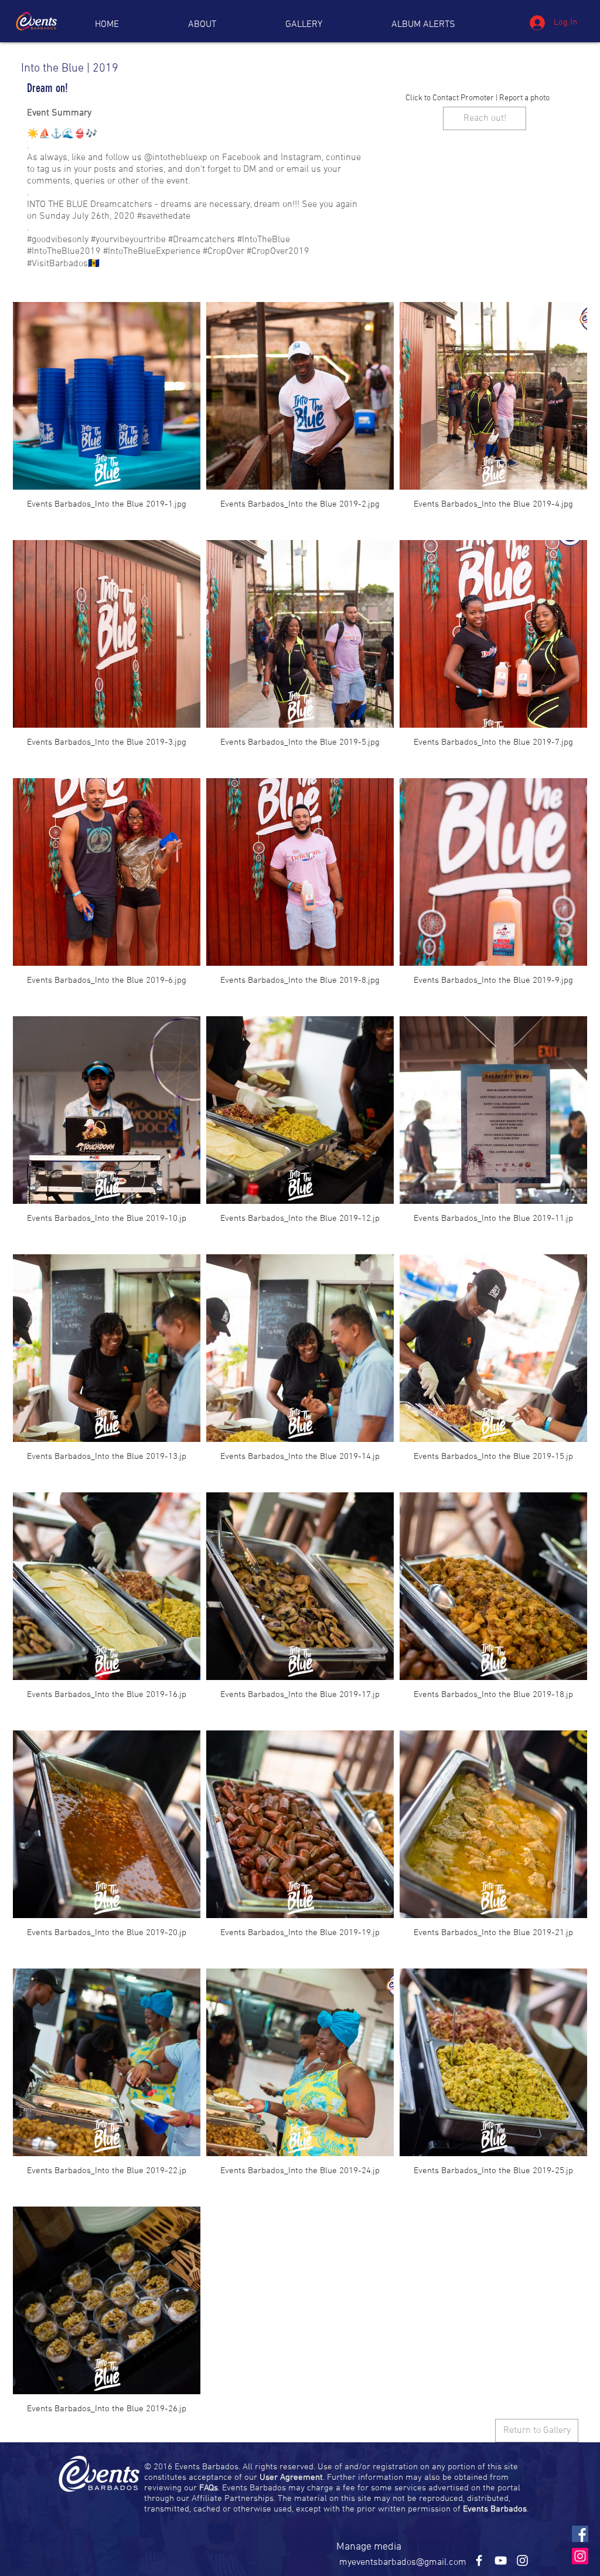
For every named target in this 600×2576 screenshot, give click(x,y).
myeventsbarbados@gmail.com (403, 2563)
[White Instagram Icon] (522, 2560)
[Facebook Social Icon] (580, 2534)
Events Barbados (495, 2509)
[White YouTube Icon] (501, 2560)
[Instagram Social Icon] (580, 2556)
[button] (423, 25)
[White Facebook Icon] (479, 2560)
